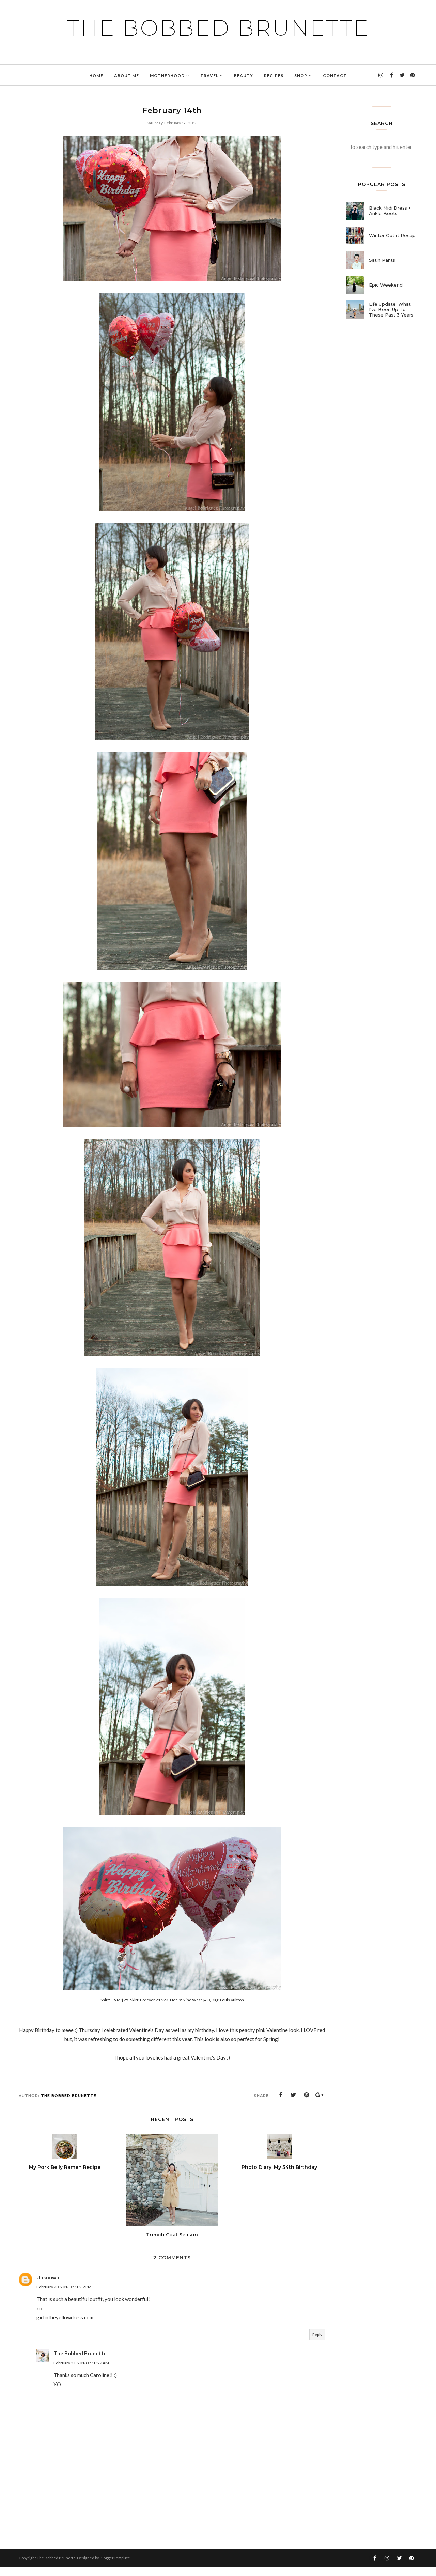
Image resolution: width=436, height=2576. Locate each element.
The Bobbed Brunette (218, 28)
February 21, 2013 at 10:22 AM (81, 2363)
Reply (317, 2335)
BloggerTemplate (115, 2558)
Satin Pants (382, 260)
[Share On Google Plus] (320, 2095)
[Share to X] (294, 2095)
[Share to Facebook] (281, 2095)
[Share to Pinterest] (307, 2095)
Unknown (48, 2277)
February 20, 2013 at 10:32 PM (64, 2287)
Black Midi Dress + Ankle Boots (390, 211)
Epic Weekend (386, 285)
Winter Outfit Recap (392, 235)
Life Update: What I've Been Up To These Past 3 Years (391, 309)
